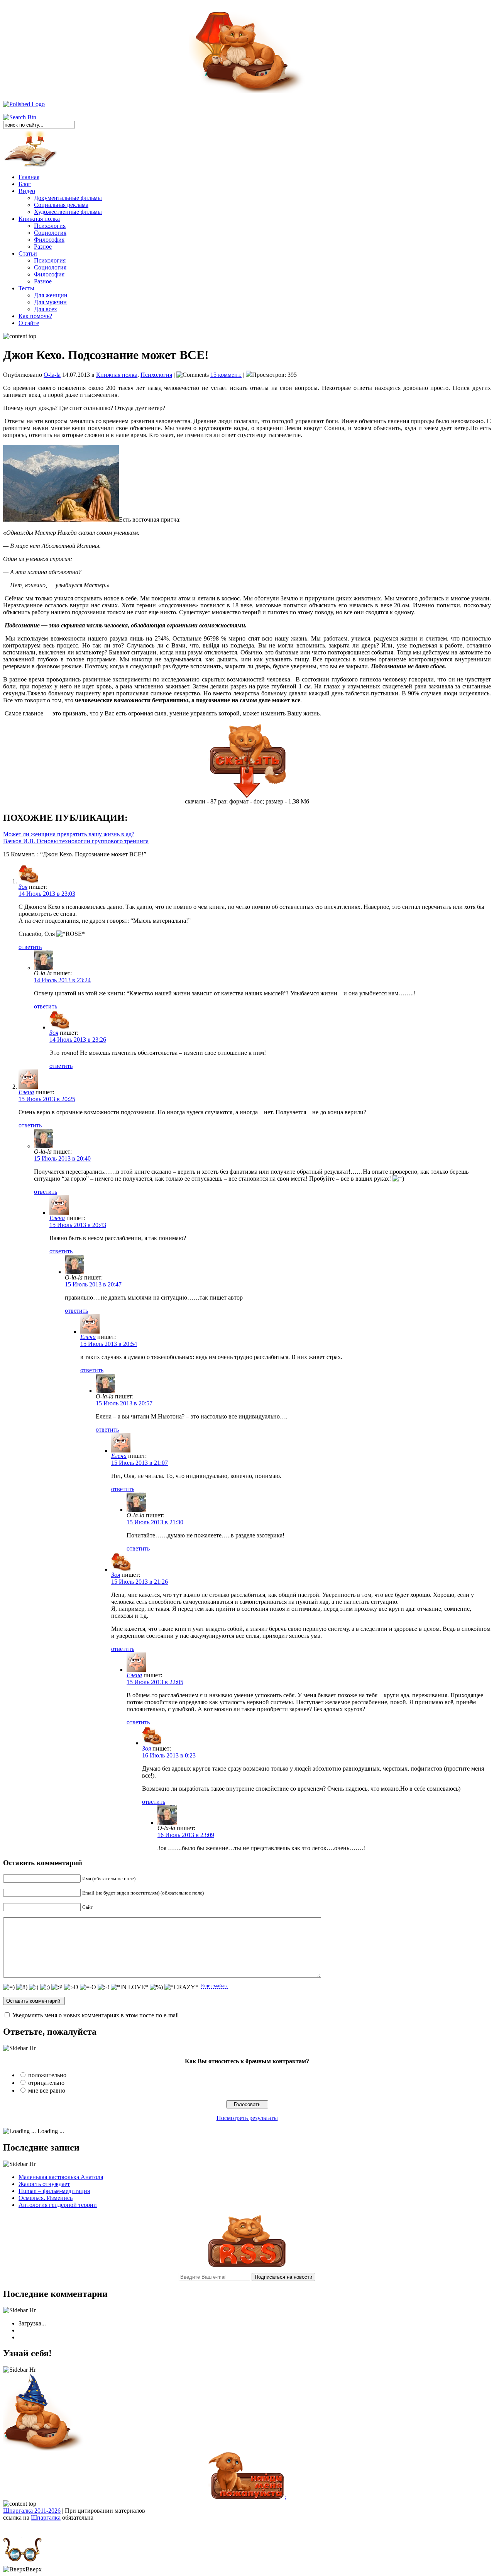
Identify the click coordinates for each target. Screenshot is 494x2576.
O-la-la (52, 375)
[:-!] (103, 1987)
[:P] (57, 1987)
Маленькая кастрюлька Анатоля (61, 2177)
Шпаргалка (46, 2518)
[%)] (156, 1987)
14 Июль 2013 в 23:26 (78, 1040)
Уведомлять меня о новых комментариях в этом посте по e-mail (96, 2015)
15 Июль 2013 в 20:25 (47, 1099)
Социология (50, 233)
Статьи (28, 253)
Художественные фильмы (68, 212)
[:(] (34, 1987)
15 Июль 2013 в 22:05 (155, 1682)
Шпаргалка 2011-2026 (32, 2511)
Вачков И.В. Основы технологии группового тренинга (76, 841)
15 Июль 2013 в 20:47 (93, 1284)
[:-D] (71, 1987)
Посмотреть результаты (247, 2118)
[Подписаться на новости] (247, 2265)
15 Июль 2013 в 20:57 (124, 1403)
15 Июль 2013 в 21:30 (155, 1522)
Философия (49, 240)
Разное (43, 247)
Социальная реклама (61, 205)
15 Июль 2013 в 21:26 (140, 1582)
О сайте (29, 323)
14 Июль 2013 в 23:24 (62, 980)
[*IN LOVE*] (129, 1987)
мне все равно (47, 2090)
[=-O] (88, 1987)
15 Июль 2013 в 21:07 (140, 1463)
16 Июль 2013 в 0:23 (169, 1755)
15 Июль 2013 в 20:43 (78, 1225)
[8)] (22, 1987)
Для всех (46, 309)
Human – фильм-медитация (54, 2191)
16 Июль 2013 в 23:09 (186, 1835)
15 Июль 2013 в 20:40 (62, 1158)
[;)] (45, 1987)
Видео (27, 191)
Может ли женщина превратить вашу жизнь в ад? (69, 834)
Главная (29, 177)
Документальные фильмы (68, 198)
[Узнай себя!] (44, 2449)
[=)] (9, 1987)
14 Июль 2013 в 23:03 (47, 894)
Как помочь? (35, 316)
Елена (26, 1092)
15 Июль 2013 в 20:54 (109, 1344)
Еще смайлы (214, 1985)
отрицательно (46, 2083)
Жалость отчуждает (44, 2184)
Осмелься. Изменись (46, 2198)
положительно (47, 2075)
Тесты (26, 288)
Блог (25, 184)
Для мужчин (50, 302)
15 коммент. (226, 375)
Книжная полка (39, 219)
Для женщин (51, 295)
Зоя (23, 887)
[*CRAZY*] (181, 1987)
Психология (50, 226)
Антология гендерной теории (58, 2205)
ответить (30, 947)
